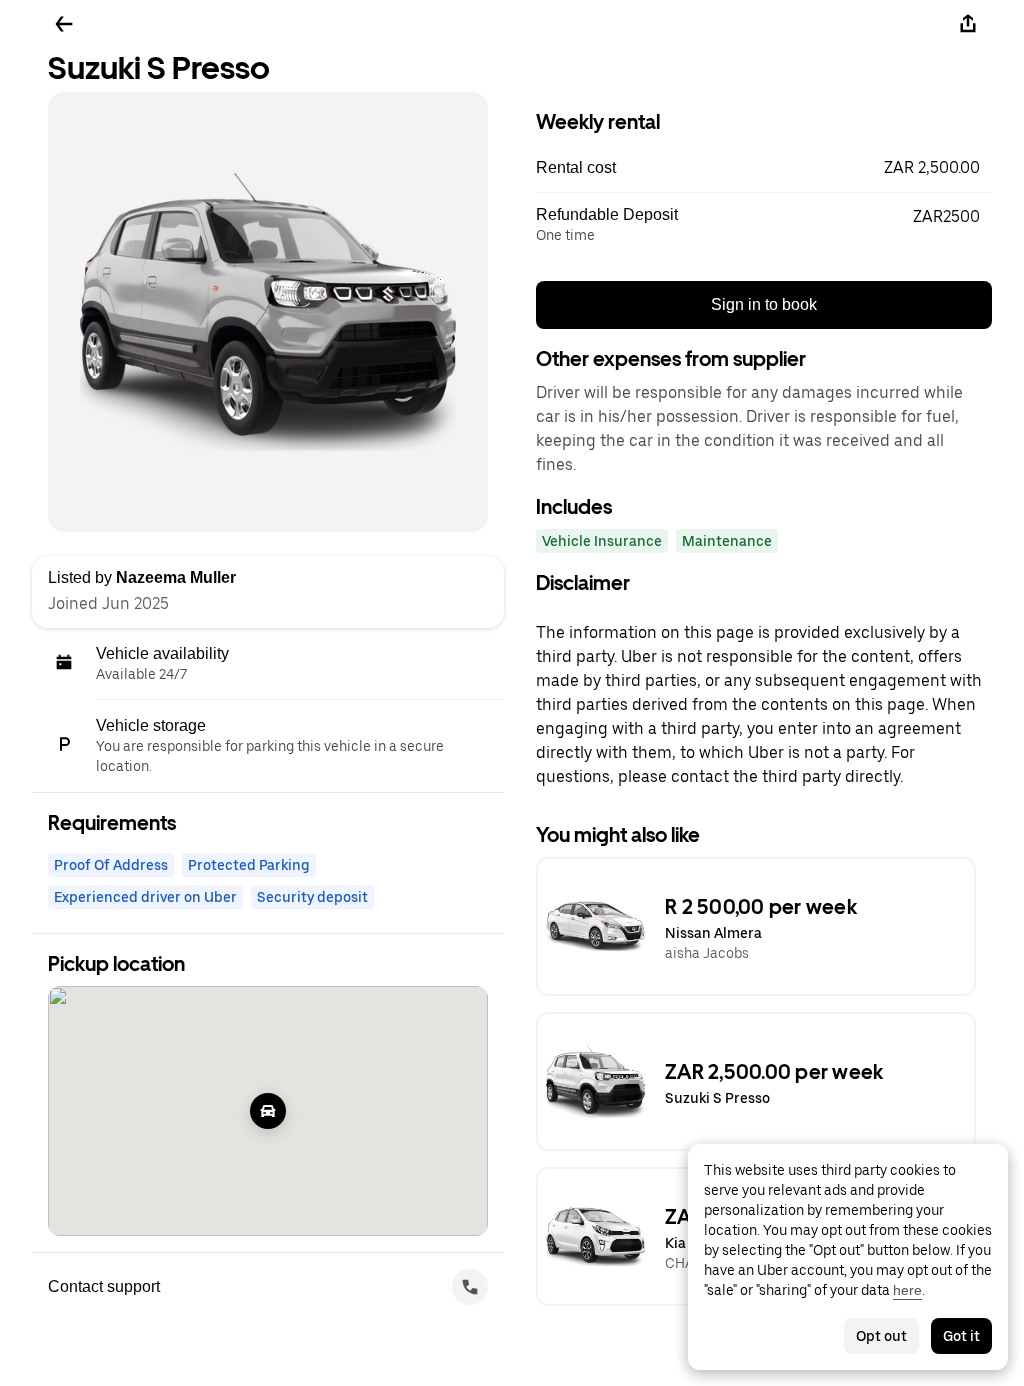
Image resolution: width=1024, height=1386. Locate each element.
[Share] (968, 24)
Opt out (881, 1336)
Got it (961, 1336)
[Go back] (64, 24)
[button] (764, 168)
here (907, 1290)
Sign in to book (764, 304)
